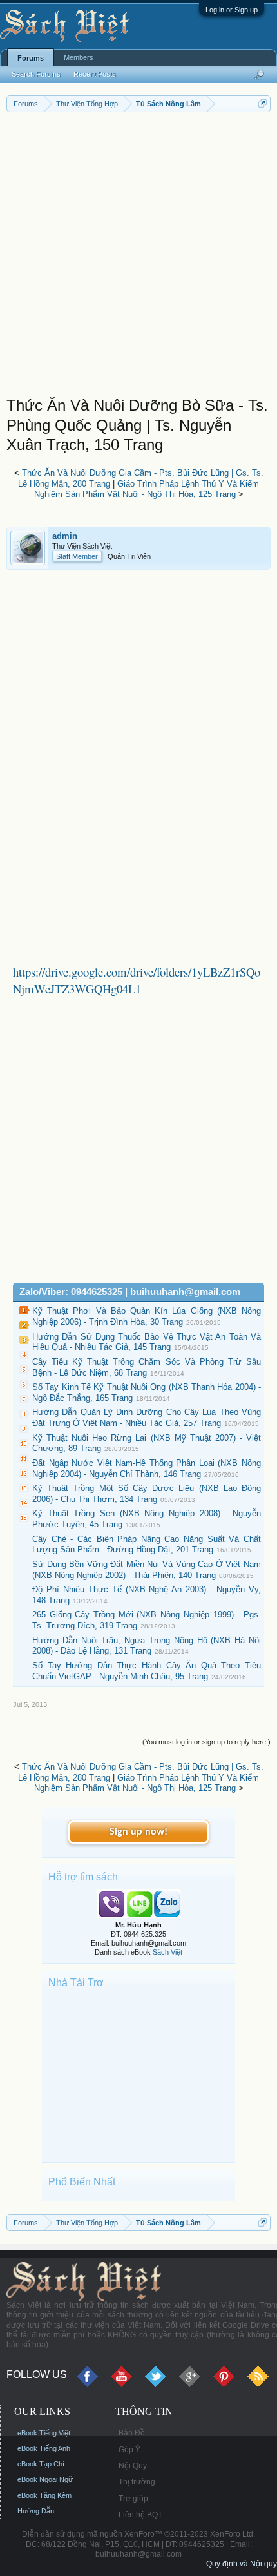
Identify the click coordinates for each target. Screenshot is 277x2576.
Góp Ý (129, 2450)
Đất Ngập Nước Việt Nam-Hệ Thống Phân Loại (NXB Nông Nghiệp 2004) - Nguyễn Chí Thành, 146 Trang (147, 1469)
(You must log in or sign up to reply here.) (206, 1742)
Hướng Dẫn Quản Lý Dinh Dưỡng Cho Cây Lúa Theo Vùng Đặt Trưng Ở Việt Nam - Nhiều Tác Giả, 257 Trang (147, 1418)
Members (79, 57)
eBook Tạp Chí (41, 2464)
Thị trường (137, 2482)
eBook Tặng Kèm (44, 2495)
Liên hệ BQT (140, 2515)
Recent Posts (95, 74)
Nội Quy (133, 2466)
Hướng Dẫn (36, 2511)
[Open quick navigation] (263, 103)
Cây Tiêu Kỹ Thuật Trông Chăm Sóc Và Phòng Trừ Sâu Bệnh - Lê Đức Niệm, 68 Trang (147, 1367)
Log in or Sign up (232, 10)
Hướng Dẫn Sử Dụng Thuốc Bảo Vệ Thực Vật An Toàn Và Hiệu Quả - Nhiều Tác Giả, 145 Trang (147, 1342)
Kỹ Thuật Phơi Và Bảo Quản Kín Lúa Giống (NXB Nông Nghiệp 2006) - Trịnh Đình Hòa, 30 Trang (147, 1316)
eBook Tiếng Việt (44, 2433)
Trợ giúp (133, 2499)
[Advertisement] (138, 257)
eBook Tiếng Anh (44, 2448)
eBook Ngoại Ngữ (45, 2479)
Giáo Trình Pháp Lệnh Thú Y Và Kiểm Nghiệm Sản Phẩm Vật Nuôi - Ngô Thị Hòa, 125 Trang (147, 489)
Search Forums (36, 74)
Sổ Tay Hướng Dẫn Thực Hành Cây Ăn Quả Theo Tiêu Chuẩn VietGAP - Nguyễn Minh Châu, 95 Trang (147, 1671)
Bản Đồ (132, 2433)
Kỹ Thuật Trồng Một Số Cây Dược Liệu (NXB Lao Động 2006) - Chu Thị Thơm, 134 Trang (147, 1494)
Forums (31, 58)
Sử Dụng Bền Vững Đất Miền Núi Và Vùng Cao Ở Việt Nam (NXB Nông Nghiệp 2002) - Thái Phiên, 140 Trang (147, 1570)
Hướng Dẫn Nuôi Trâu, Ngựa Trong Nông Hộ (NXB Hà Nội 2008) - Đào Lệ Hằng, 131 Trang (147, 1646)
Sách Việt (167, 1952)
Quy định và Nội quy (242, 2564)
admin (65, 536)
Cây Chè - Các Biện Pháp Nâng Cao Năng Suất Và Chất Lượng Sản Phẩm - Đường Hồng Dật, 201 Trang (147, 1545)
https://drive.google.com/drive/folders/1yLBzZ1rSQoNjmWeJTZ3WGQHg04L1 (137, 980)
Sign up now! (138, 1832)
